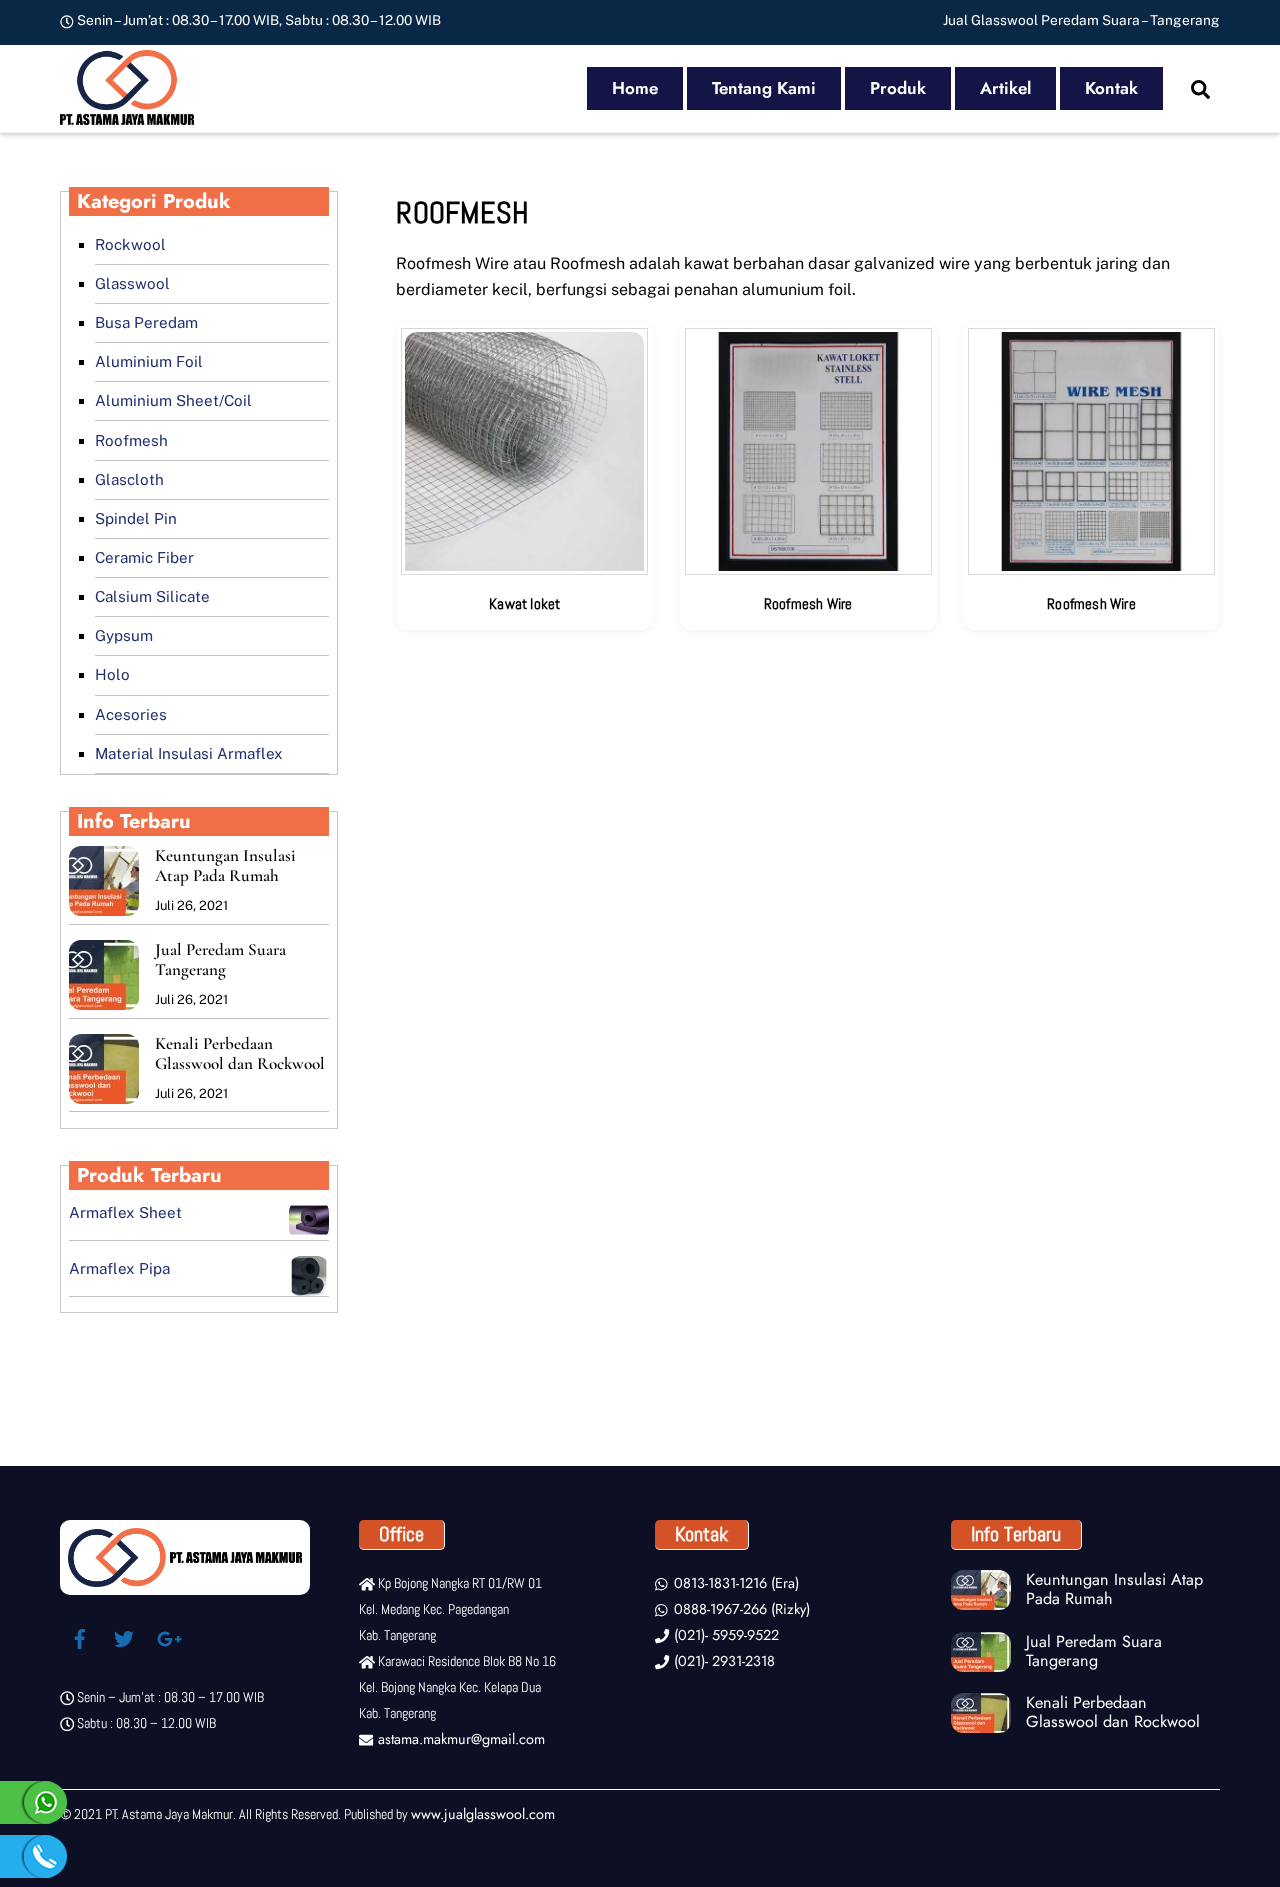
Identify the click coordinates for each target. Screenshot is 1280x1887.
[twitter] (124, 1636)
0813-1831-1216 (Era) (734, 1583)
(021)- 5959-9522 (724, 1635)
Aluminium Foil (149, 361)
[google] (168, 1636)
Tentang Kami (764, 88)
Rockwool (130, 244)
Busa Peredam (146, 322)
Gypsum (124, 635)
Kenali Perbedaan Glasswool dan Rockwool (240, 1054)
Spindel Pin (136, 518)
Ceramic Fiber (144, 557)
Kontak (1111, 88)
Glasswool (132, 283)
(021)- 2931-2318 (722, 1661)
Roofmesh (131, 440)
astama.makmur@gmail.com (459, 1739)
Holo (112, 674)
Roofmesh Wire (808, 603)
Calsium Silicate (152, 596)
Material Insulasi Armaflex (189, 753)
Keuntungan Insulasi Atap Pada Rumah (225, 866)
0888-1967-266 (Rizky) (739, 1609)
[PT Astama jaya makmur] (127, 115)
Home (635, 88)
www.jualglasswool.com (483, 1814)
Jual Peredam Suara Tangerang (220, 960)
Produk (898, 88)
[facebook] (80, 1636)
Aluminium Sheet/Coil (173, 400)
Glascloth (129, 479)
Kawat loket (524, 603)
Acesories (131, 714)
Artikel (1005, 88)
